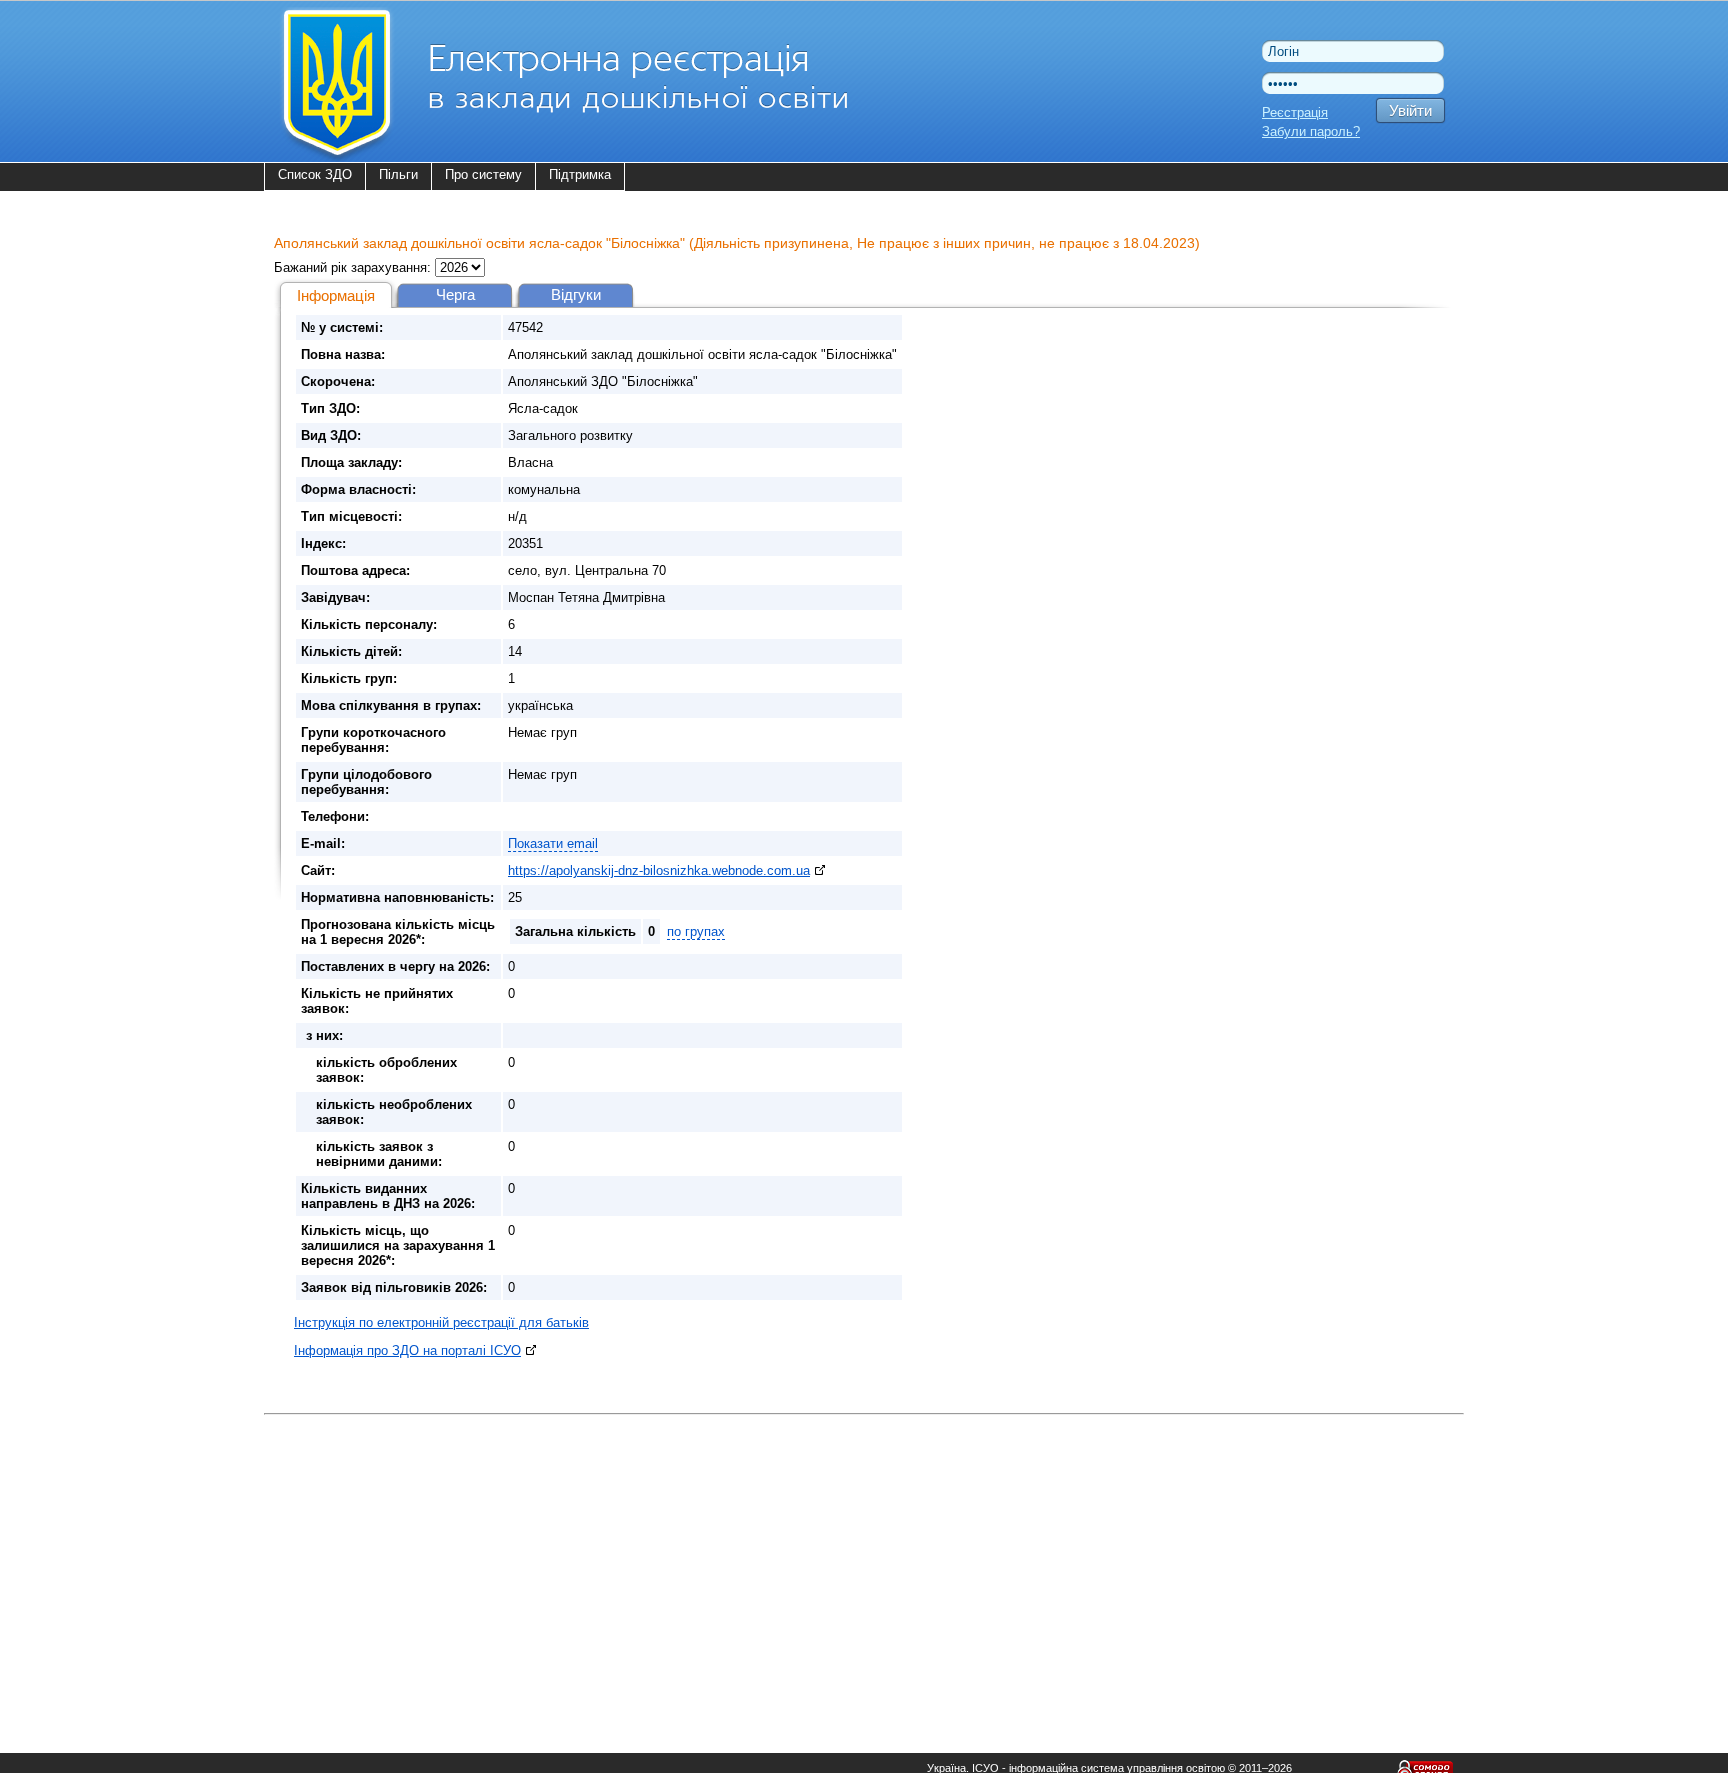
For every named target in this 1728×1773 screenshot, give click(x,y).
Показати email (553, 843)
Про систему (483, 174)
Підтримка (580, 174)
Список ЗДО (315, 174)
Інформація (336, 295)
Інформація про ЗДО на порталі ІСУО (407, 1350)
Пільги (398, 174)
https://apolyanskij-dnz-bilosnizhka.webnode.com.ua (659, 870)
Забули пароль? (1311, 131)
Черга (455, 294)
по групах (696, 931)
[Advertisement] (864, 1561)
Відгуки (576, 294)
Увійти (1410, 110)
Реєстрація (1295, 112)
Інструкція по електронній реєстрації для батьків (441, 1322)
